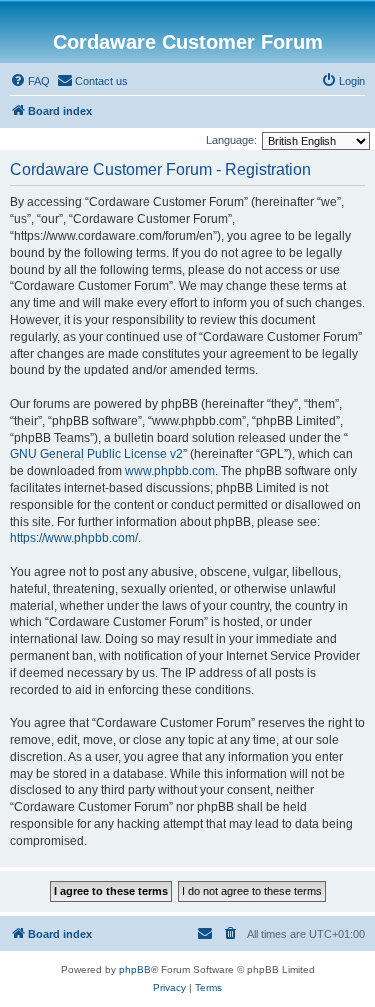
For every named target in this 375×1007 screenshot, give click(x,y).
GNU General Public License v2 (96, 454)
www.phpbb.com (170, 471)
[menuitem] (30, 81)
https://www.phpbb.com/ (74, 538)
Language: (231, 140)
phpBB (135, 969)
